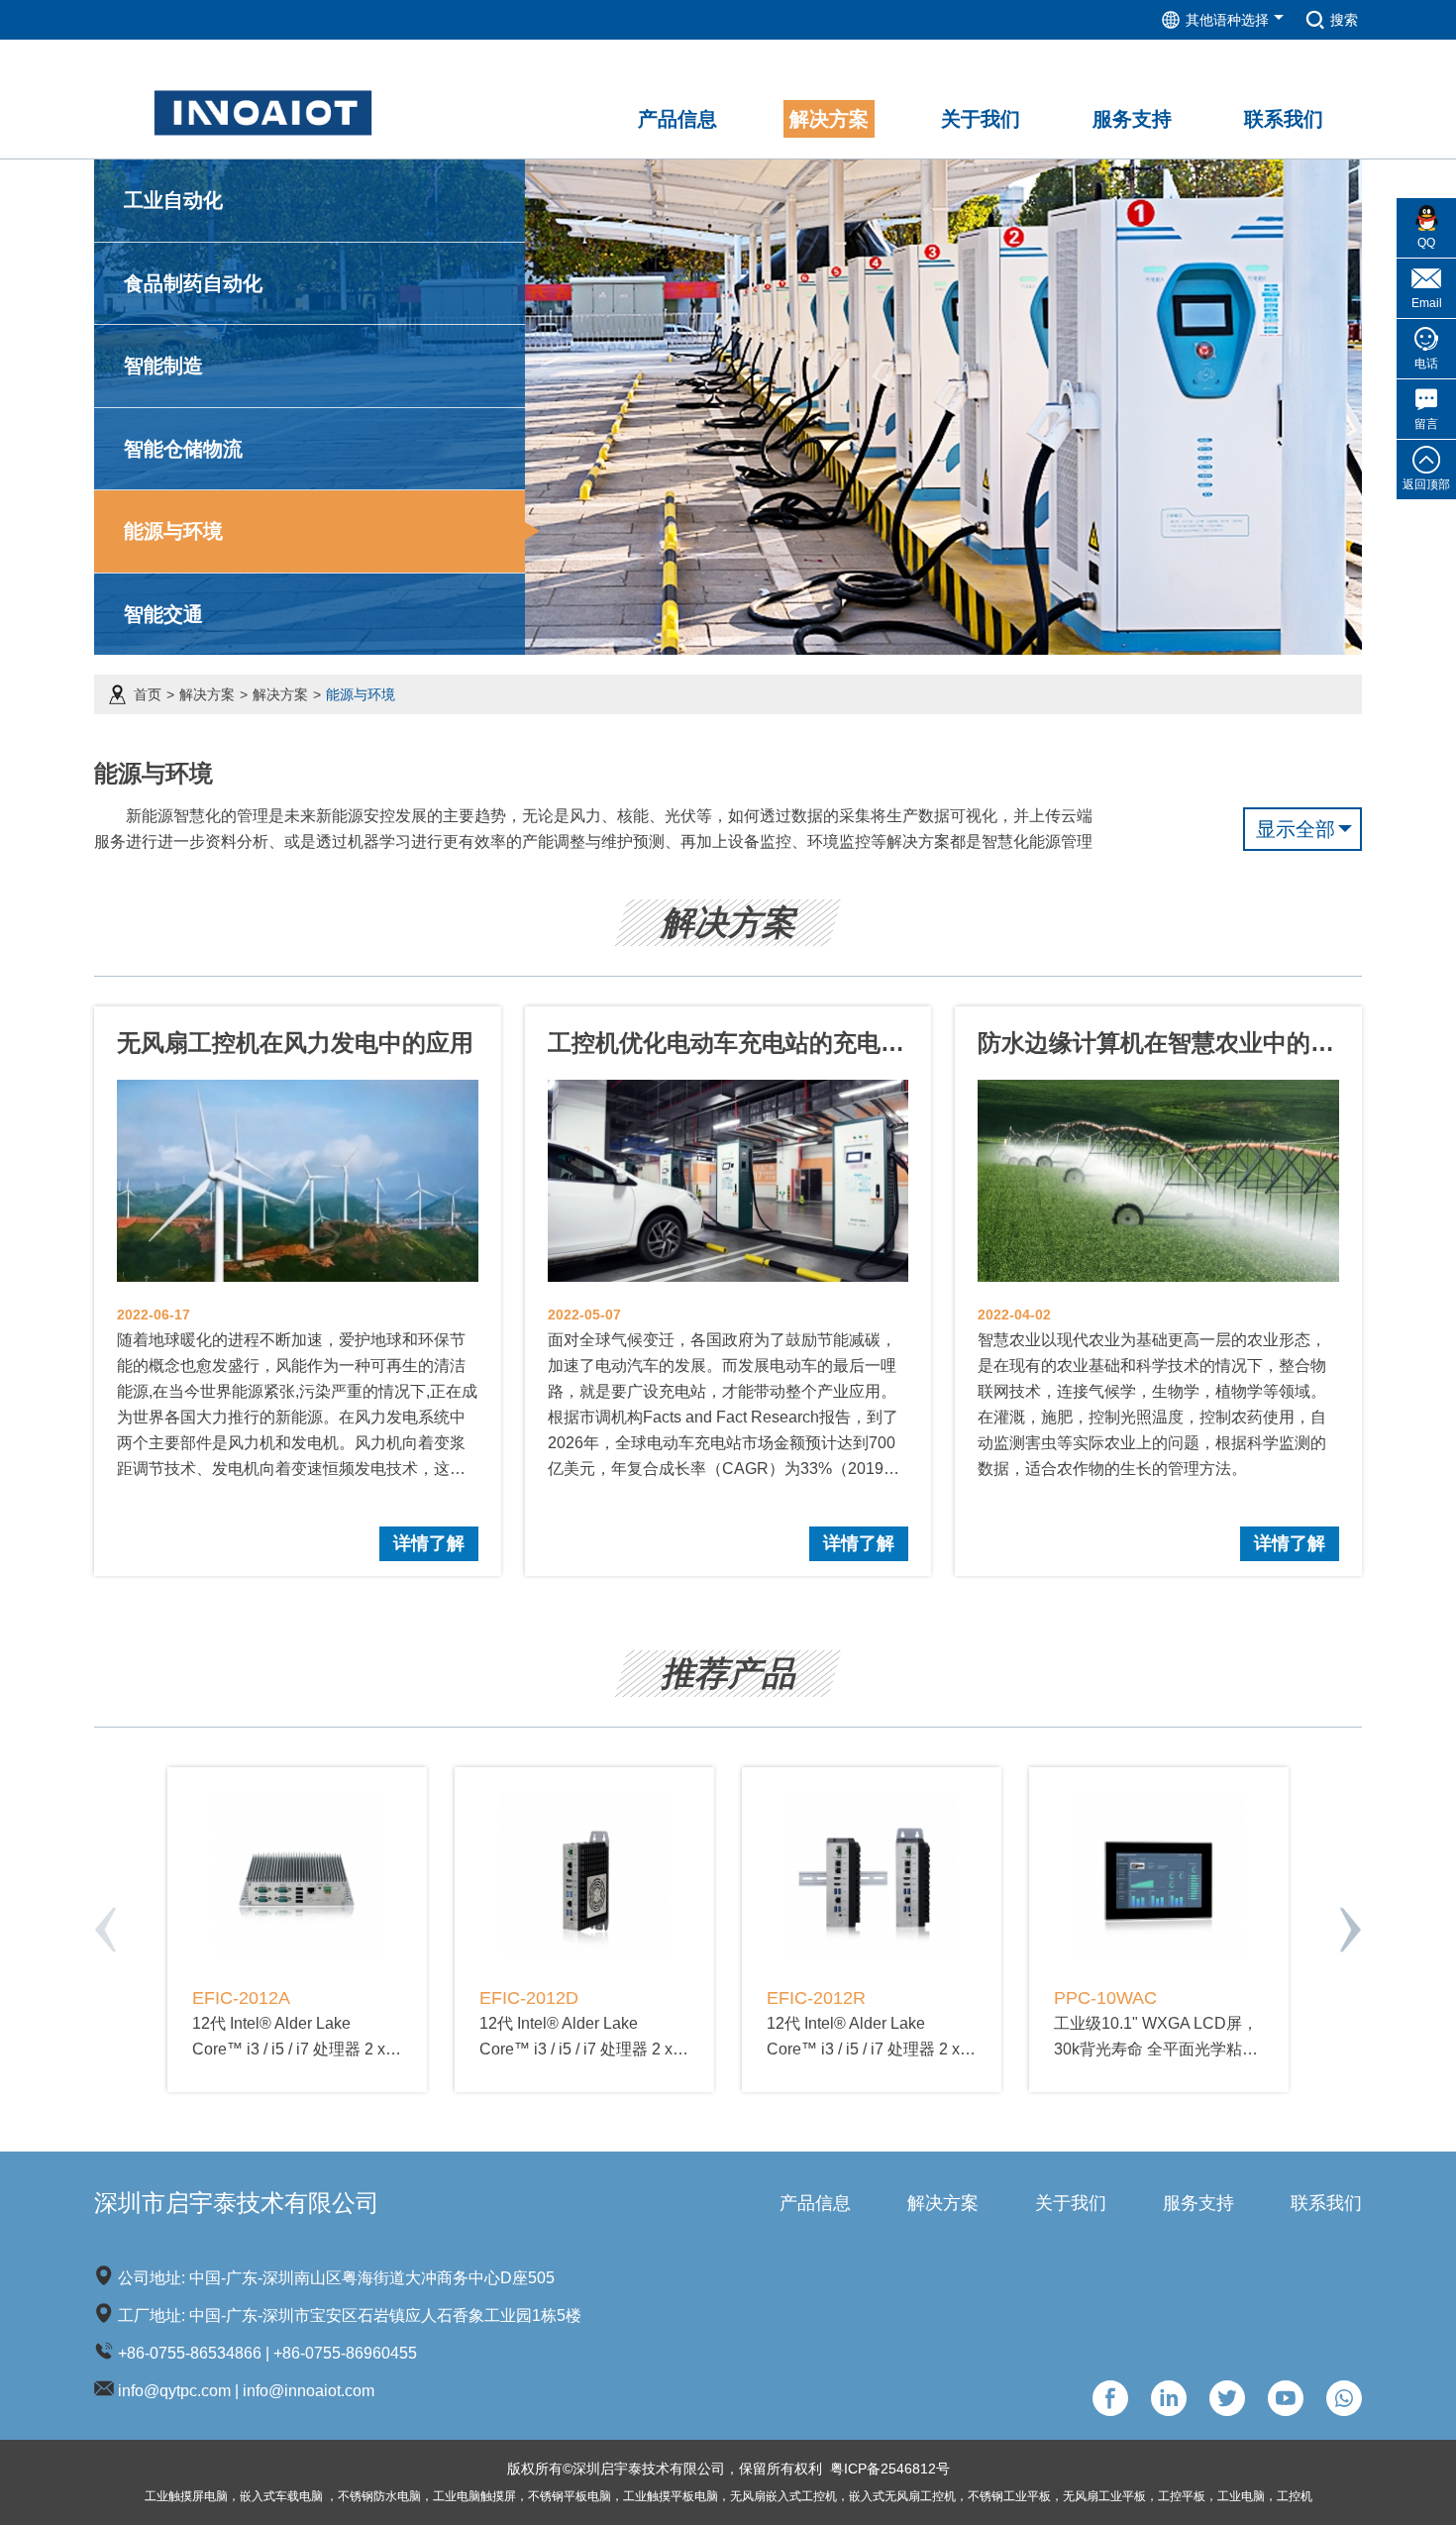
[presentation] (105, 1930)
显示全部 (1296, 829)
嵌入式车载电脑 (283, 2496)
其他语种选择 (1227, 20)
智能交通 (163, 614)
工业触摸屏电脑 (186, 2496)
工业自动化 (173, 200)
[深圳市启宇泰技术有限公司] (263, 98)
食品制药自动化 (193, 283)
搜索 (1344, 20)
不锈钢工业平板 (1009, 2496)
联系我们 (1326, 2203)
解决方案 (207, 694)
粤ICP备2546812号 (890, 2469)
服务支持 (1198, 2203)
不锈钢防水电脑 (379, 2496)
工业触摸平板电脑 (671, 2496)
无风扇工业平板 (1104, 2496)
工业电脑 (1241, 2496)
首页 (148, 694)
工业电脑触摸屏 (474, 2496)
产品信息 (815, 2203)
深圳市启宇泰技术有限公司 (237, 2203)
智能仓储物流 (183, 449)
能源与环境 (173, 531)
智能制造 (163, 366)
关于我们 (1071, 2203)
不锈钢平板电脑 (570, 2496)
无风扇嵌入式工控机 (783, 2496)
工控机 (1295, 2496)
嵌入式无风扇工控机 (902, 2496)
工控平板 (1182, 2496)
